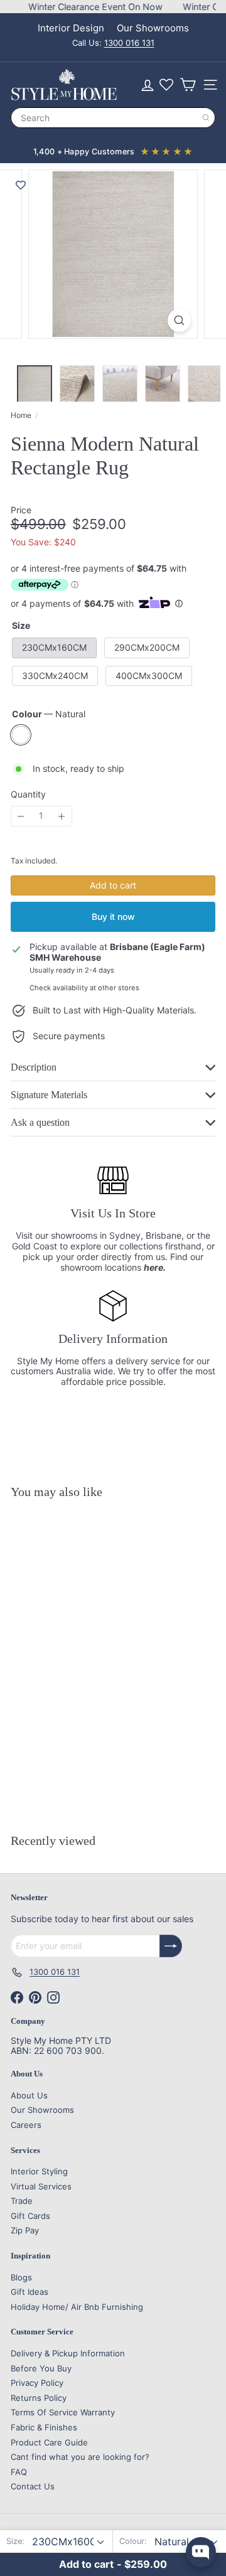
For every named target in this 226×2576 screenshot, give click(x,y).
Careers (26, 2125)
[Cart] (188, 85)
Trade (22, 2201)
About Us (29, 2095)
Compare (97, 1792)
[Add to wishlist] (21, 185)
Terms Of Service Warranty (63, 2412)
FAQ (19, 2472)
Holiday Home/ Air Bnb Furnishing (77, 2307)
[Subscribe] (171, 1946)
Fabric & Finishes (44, 2427)
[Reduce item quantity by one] (21, 816)
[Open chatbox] (201, 2552)
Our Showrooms (153, 28)
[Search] (206, 118)
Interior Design (71, 28)
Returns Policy (39, 2398)
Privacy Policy (37, 2383)
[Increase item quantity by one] (62, 816)
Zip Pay (25, 2230)
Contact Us (33, 2486)
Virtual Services (41, 2186)
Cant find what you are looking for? (80, 2457)
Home (21, 415)
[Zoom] (179, 320)
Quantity (28, 794)
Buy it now (113, 917)
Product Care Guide (49, 2442)
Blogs (21, 2277)
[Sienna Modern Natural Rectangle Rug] (89, 1649)
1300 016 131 (129, 43)
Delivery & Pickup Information (68, 2353)
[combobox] (113, 118)
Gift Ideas (30, 2292)
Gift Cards (30, 2216)
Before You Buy (41, 2368)
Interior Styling (39, 2171)
